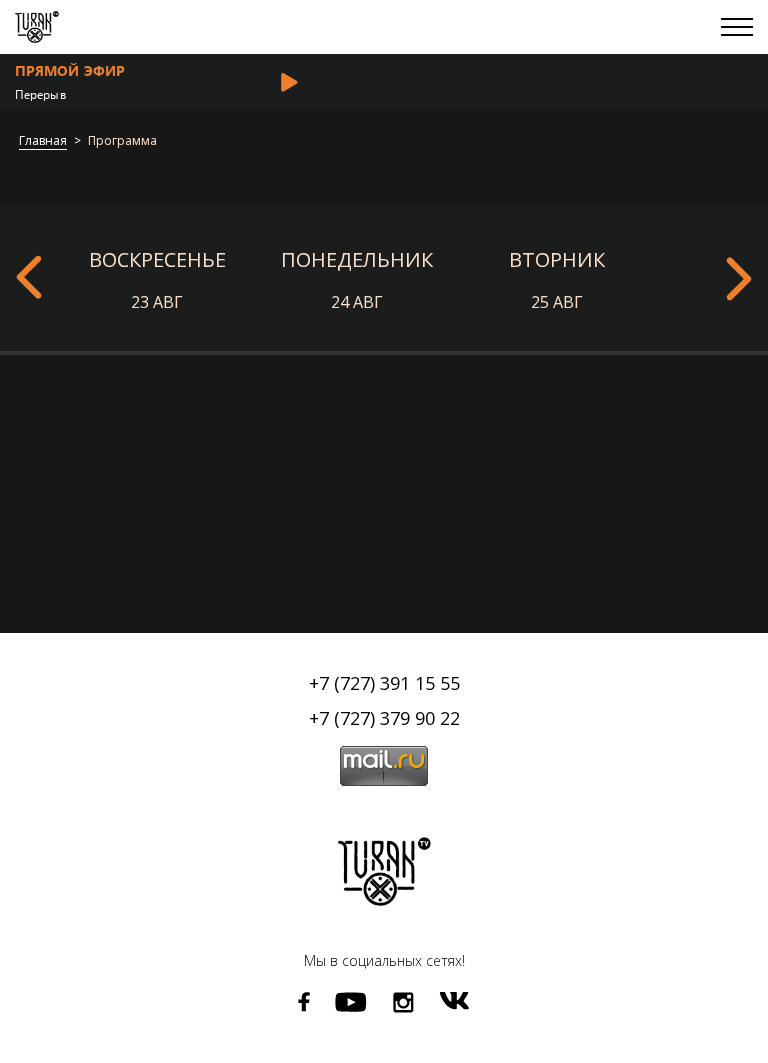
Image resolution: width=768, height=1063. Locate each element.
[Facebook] (304, 1002)
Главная (43, 141)
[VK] (454, 1001)
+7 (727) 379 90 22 (384, 718)
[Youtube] (351, 1002)
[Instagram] (403, 1002)
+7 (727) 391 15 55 (384, 683)
